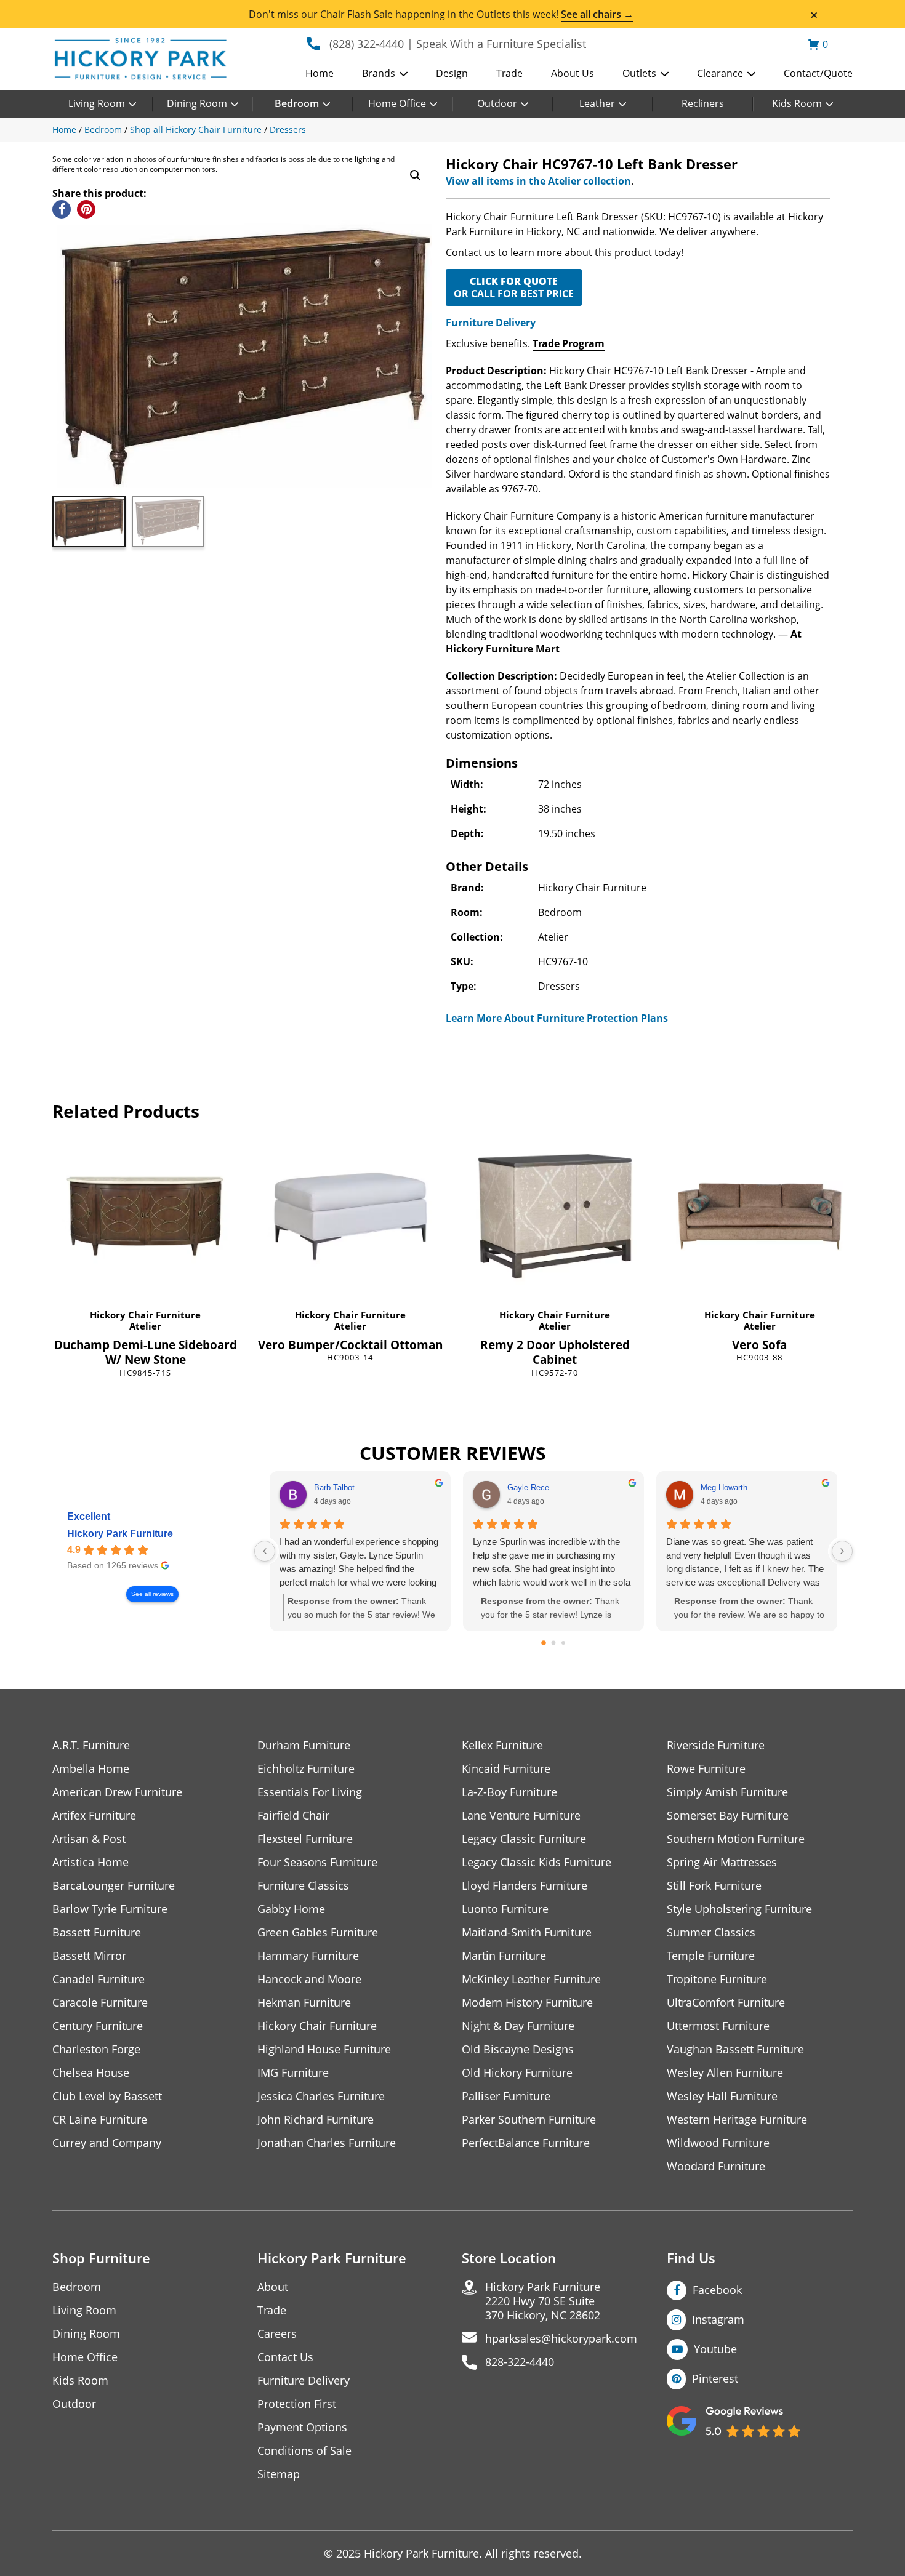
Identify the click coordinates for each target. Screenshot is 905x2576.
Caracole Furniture (100, 2003)
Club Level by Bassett (107, 2096)
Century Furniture (98, 2026)
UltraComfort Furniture (726, 2003)
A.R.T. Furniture (91, 1745)
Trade (509, 73)
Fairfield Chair (293, 1816)
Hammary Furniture (308, 1956)
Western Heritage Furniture (737, 2120)
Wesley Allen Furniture (725, 2073)
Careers (277, 2334)
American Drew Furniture (117, 1792)
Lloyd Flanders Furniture (525, 1886)
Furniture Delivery (491, 323)
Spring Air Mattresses (722, 1862)
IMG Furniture (293, 2073)
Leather (597, 103)
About (273, 2287)
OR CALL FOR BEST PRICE (514, 287)
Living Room (97, 103)
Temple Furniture (711, 1956)
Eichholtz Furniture (306, 1769)
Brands (379, 73)
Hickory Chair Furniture (145, 1315)
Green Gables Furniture (318, 1932)
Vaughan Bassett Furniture (735, 2049)
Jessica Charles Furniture (321, 2096)
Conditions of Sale (304, 2451)
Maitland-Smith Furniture (527, 1932)
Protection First (297, 2404)
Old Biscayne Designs (518, 2049)
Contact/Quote (818, 73)
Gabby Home (291, 1909)
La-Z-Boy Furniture (509, 1792)
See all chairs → (597, 14)
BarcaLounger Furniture (114, 1886)
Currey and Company (107, 2143)
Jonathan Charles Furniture (327, 2143)
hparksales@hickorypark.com (561, 2339)
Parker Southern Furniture (529, 2120)
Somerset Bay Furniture (728, 1816)
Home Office (397, 103)
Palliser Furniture (506, 2096)
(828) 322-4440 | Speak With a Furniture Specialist (458, 44)
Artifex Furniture (94, 1816)
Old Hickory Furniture (517, 2073)
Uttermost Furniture (718, 2026)
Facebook (717, 2290)
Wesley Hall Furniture (722, 2096)
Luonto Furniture (505, 1909)
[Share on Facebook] (62, 209)
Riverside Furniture (716, 1745)
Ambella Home (91, 1769)
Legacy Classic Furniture (524, 1839)
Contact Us (285, 2357)
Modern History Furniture (527, 2003)
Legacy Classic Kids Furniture (537, 1862)
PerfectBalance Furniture (526, 2143)
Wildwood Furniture (718, 2143)
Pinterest (715, 2378)
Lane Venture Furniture (521, 1816)
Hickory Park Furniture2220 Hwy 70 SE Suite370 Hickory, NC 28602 (543, 2301)
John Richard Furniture (316, 2120)
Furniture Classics (303, 1886)
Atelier (145, 1326)
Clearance (720, 73)
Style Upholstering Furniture (739, 1909)
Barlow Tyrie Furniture (110, 1909)
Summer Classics (711, 1932)
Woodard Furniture (716, 2166)
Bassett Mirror (89, 1956)
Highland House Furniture (324, 2049)
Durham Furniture (304, 1745)
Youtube (715, 2349)
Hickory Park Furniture (120, 1534)
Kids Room (797, 103)
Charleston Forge (96, 2049)
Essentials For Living (310, 1792)
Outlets (639, 73)
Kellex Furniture (502, 1745)
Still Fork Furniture (714, 1886)
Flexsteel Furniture (305, 1839)
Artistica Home (90, 1862)
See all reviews (152, 1594)
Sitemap (279, 2474)
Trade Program (569, 343)
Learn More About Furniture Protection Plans (557, 1018)
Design (452, 73)
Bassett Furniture (97, 1932)
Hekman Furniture (304, 2003)
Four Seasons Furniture (317, 1862)
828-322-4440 (520, 2362)
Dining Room (197, 103)
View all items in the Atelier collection (538, 181)
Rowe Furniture (706, 1769)
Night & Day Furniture (518, 2026)
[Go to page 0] (544, 1643)
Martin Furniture (504, 1956)
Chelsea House (91, 2073)
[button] (416, 175)
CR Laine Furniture (100, 2120)
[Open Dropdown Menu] (404, 74)
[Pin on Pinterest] (86, 209)
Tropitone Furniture (717, 1979)
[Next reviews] (842, 1551)
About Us (573, 73)
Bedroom (297, 103)
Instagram (718, 2319)
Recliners (703, 103)
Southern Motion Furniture (736, 1839)
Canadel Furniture (99, 1979)
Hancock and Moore (309, 1979)
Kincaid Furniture (506, 1769)
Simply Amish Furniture (727, 1792)
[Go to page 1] (554, 1643)
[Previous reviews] (265, 1551)
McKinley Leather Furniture (531, 1979)
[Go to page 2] (563, 1643)
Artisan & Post (89, 1839)
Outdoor (497, 103)
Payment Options (302, 2427)
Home (320, 73)
